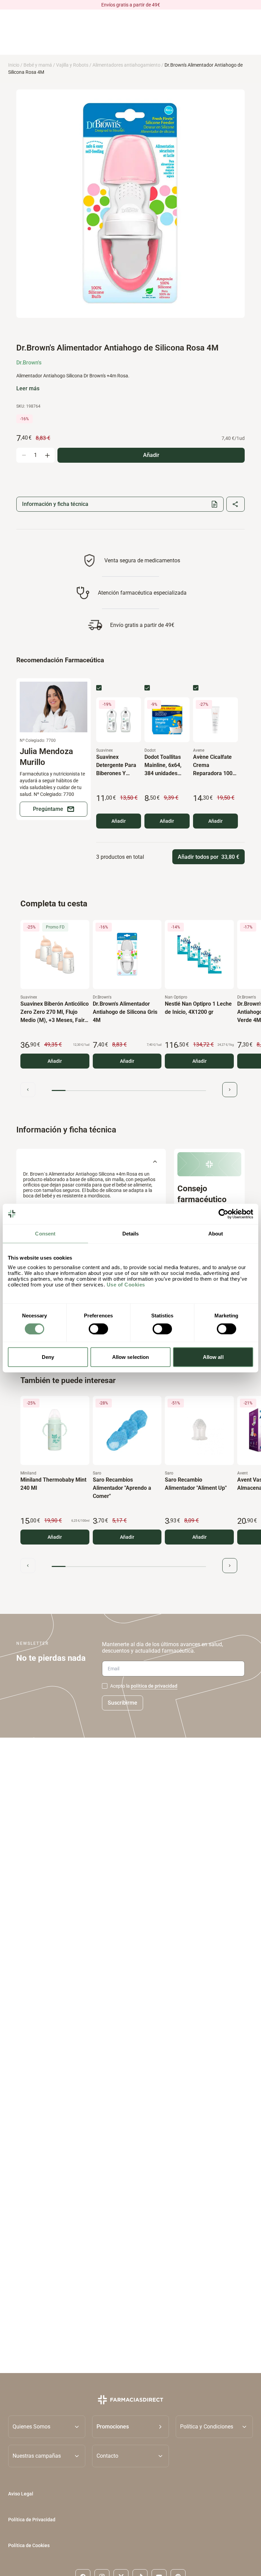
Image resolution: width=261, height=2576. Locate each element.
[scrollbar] (129, 1090)
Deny (48, 1357)
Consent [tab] (45, 1233)
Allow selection (131, 1357)
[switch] (98, 1329)
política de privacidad (154, 1686)
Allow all (213, 1357)
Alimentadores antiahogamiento (126, 65)
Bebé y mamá (38, 65)
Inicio (14, 65)
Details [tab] (131, 1233)
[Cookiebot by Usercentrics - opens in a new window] (223, 1214)
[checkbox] (99, 688)
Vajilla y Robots (72, 65)
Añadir (119, 821)
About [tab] (216, 1233)
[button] (131, 2427)
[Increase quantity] (47, 455)
